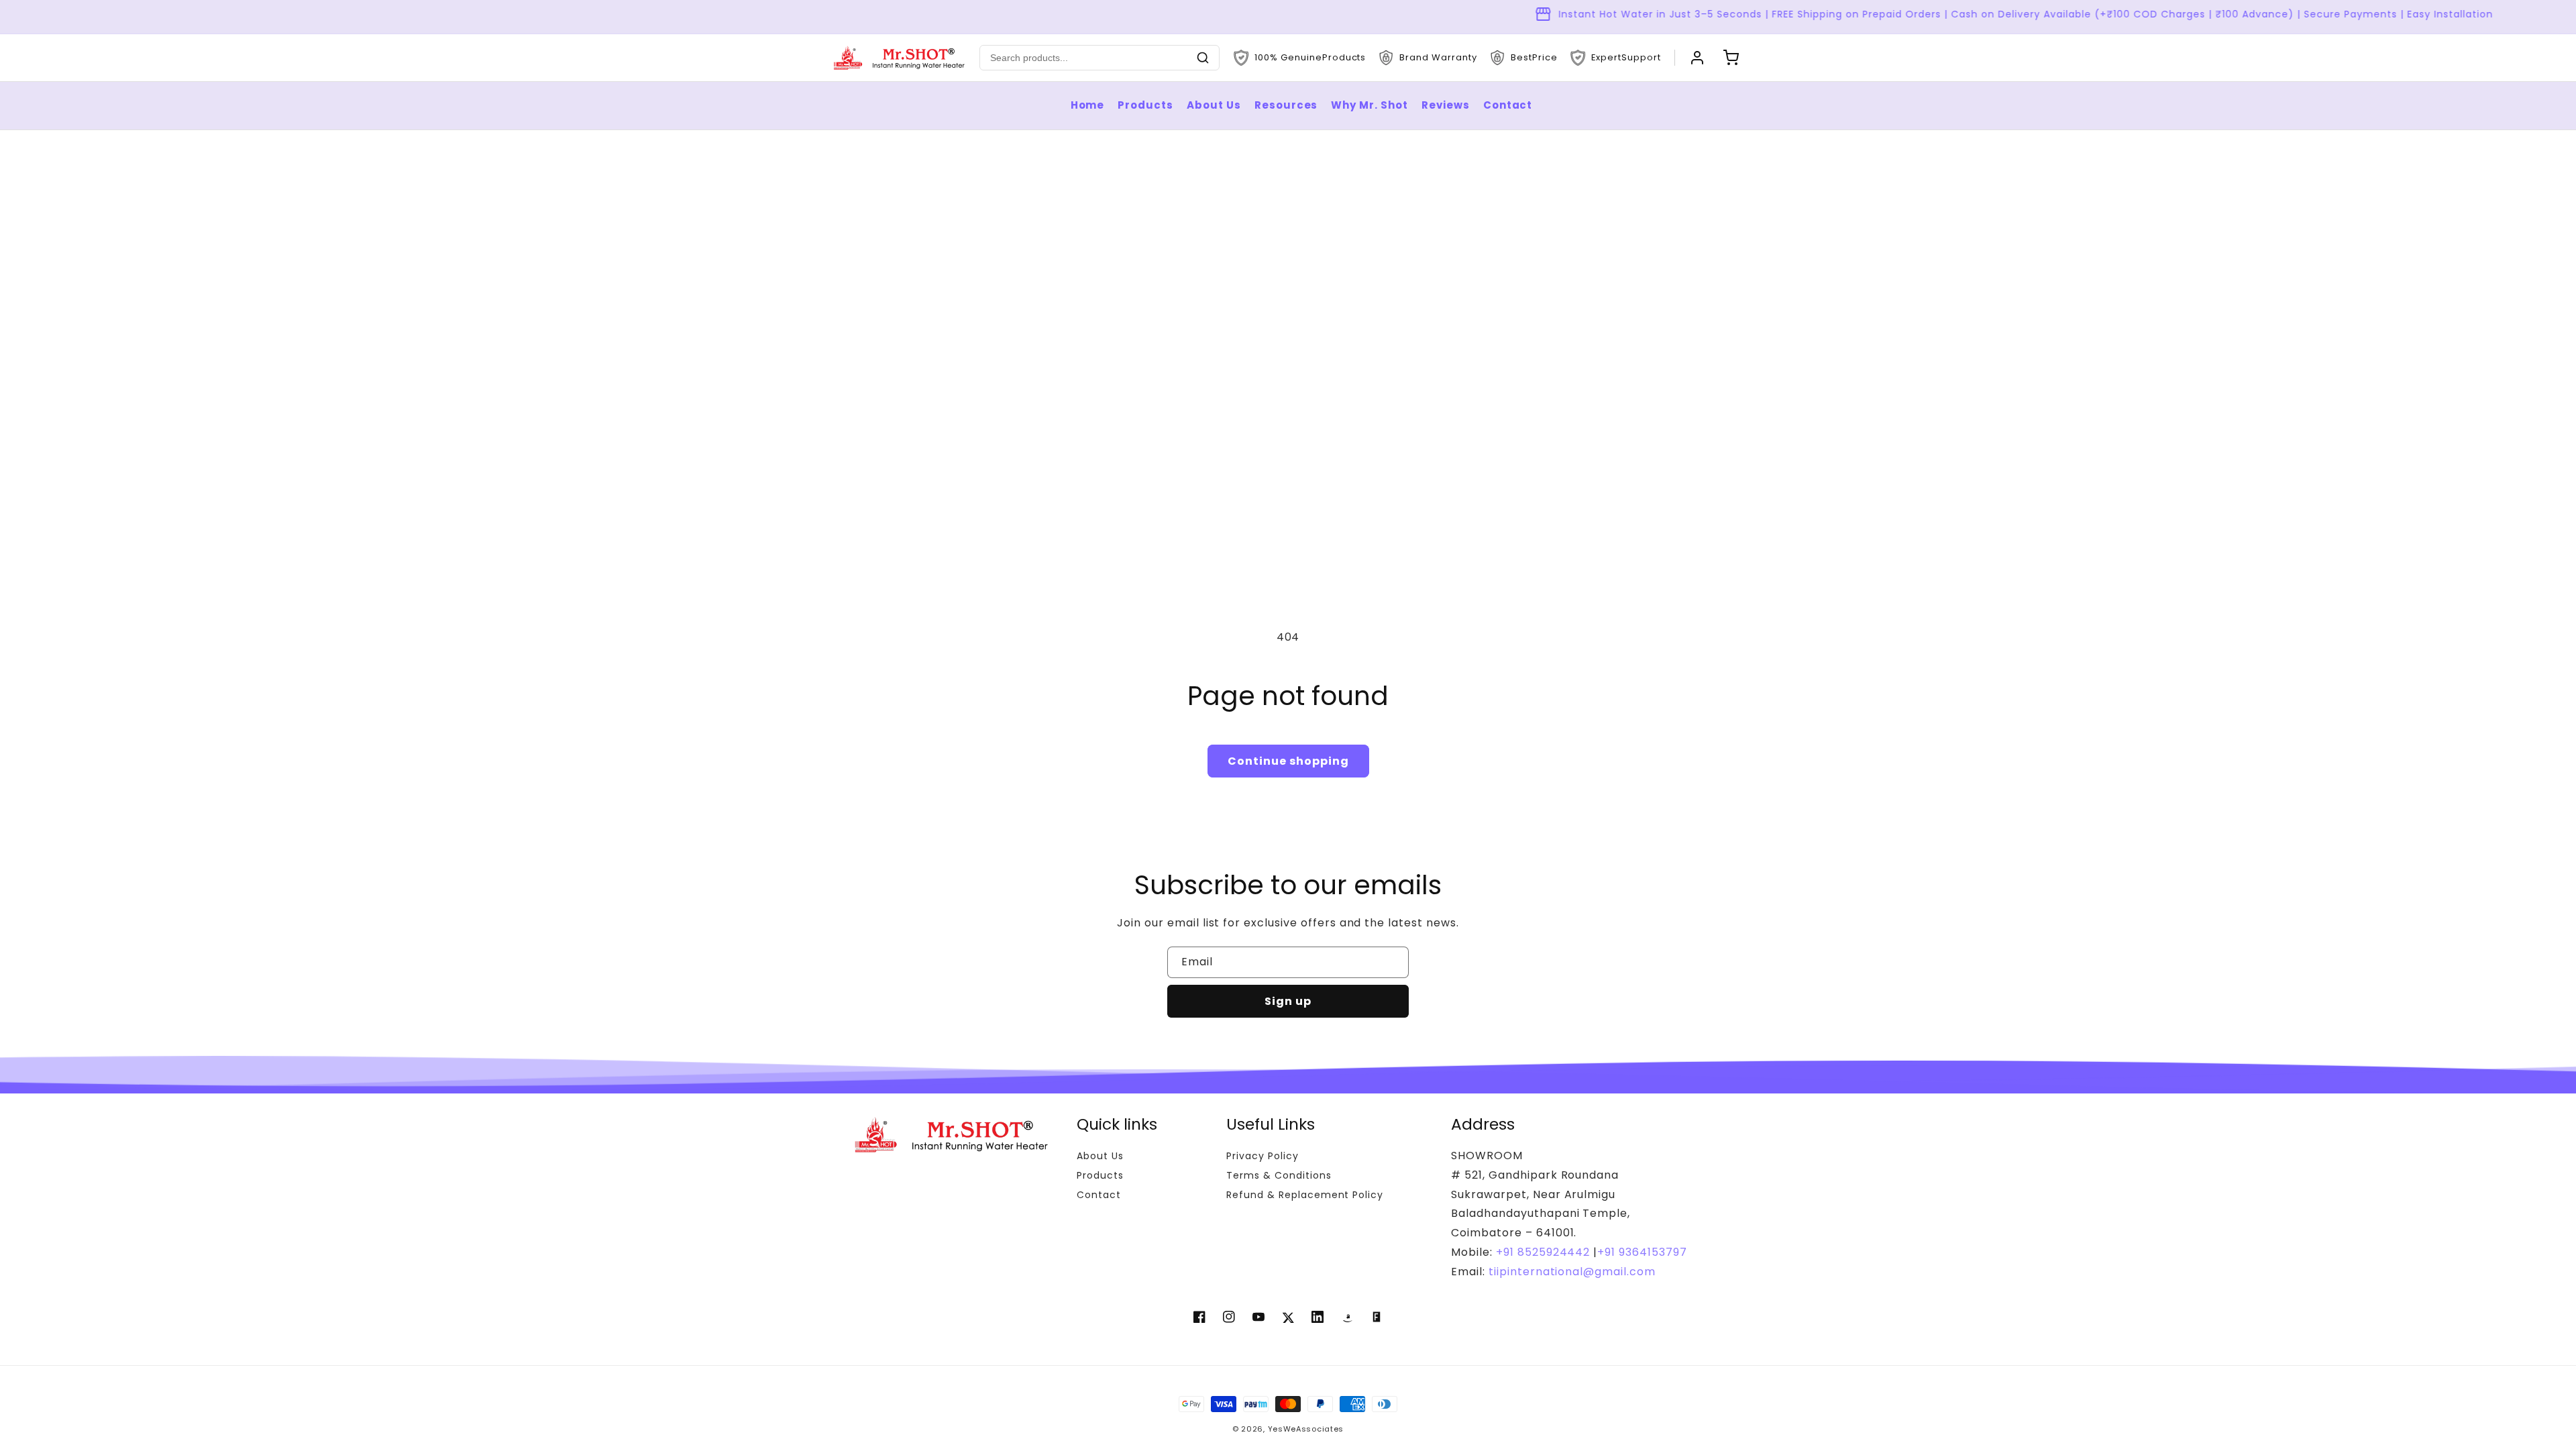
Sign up (1288, 1001)
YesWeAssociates (1306, 1429)
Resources (1286, 105)
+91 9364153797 (1642, 1252)
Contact (1508, 105)
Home (1088, 105)
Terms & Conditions (1279, 1175)
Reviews (1446, 105)
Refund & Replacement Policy (1305, 1195)
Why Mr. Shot (1370, 105)
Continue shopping (1288, 761)
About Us (1214, 105)
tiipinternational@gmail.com (1570, 1272)
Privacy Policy (1262, 1156)
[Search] (1203, 58)
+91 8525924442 (1543, 1252)
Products (1145, 105)
